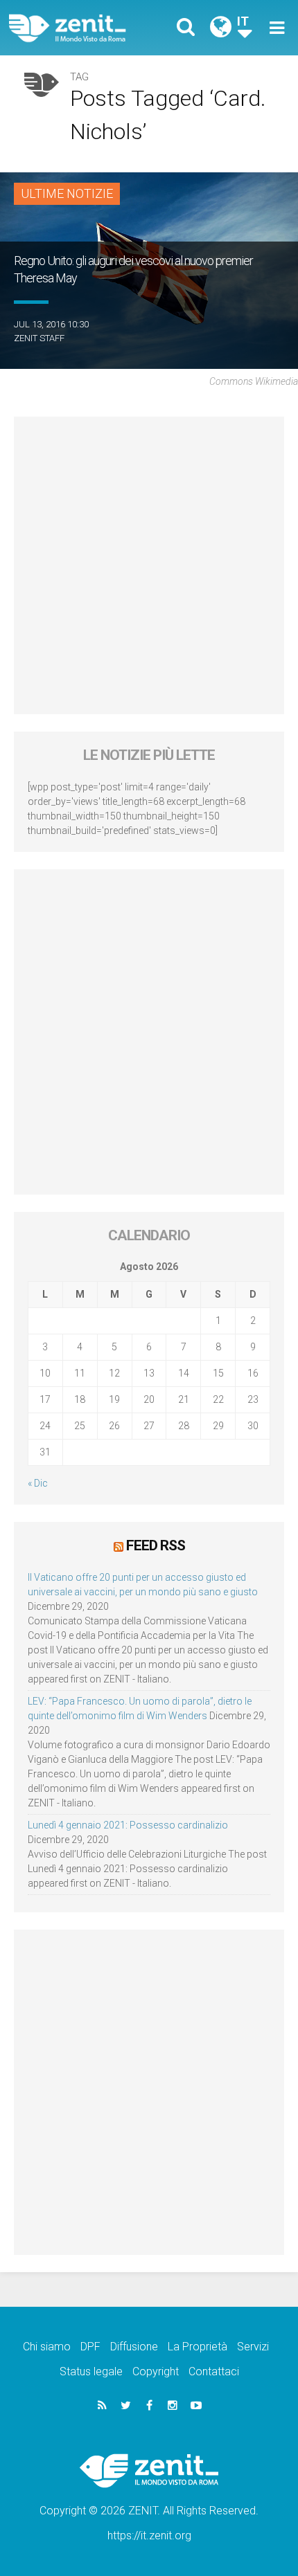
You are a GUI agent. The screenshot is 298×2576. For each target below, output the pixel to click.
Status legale (91, 2371)
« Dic (38, 1483)
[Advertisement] (149, 565)
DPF (90, 2347)
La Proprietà (198, 2347)
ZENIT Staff (39, 338)
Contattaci (214, 2371)
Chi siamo (47, 2347)
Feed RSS (156, 1545)
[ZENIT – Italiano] (84, 28)
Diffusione (134, 2347)
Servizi (253, 2347)
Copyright (156, 2371)
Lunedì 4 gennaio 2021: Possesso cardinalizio (128, 1825)
